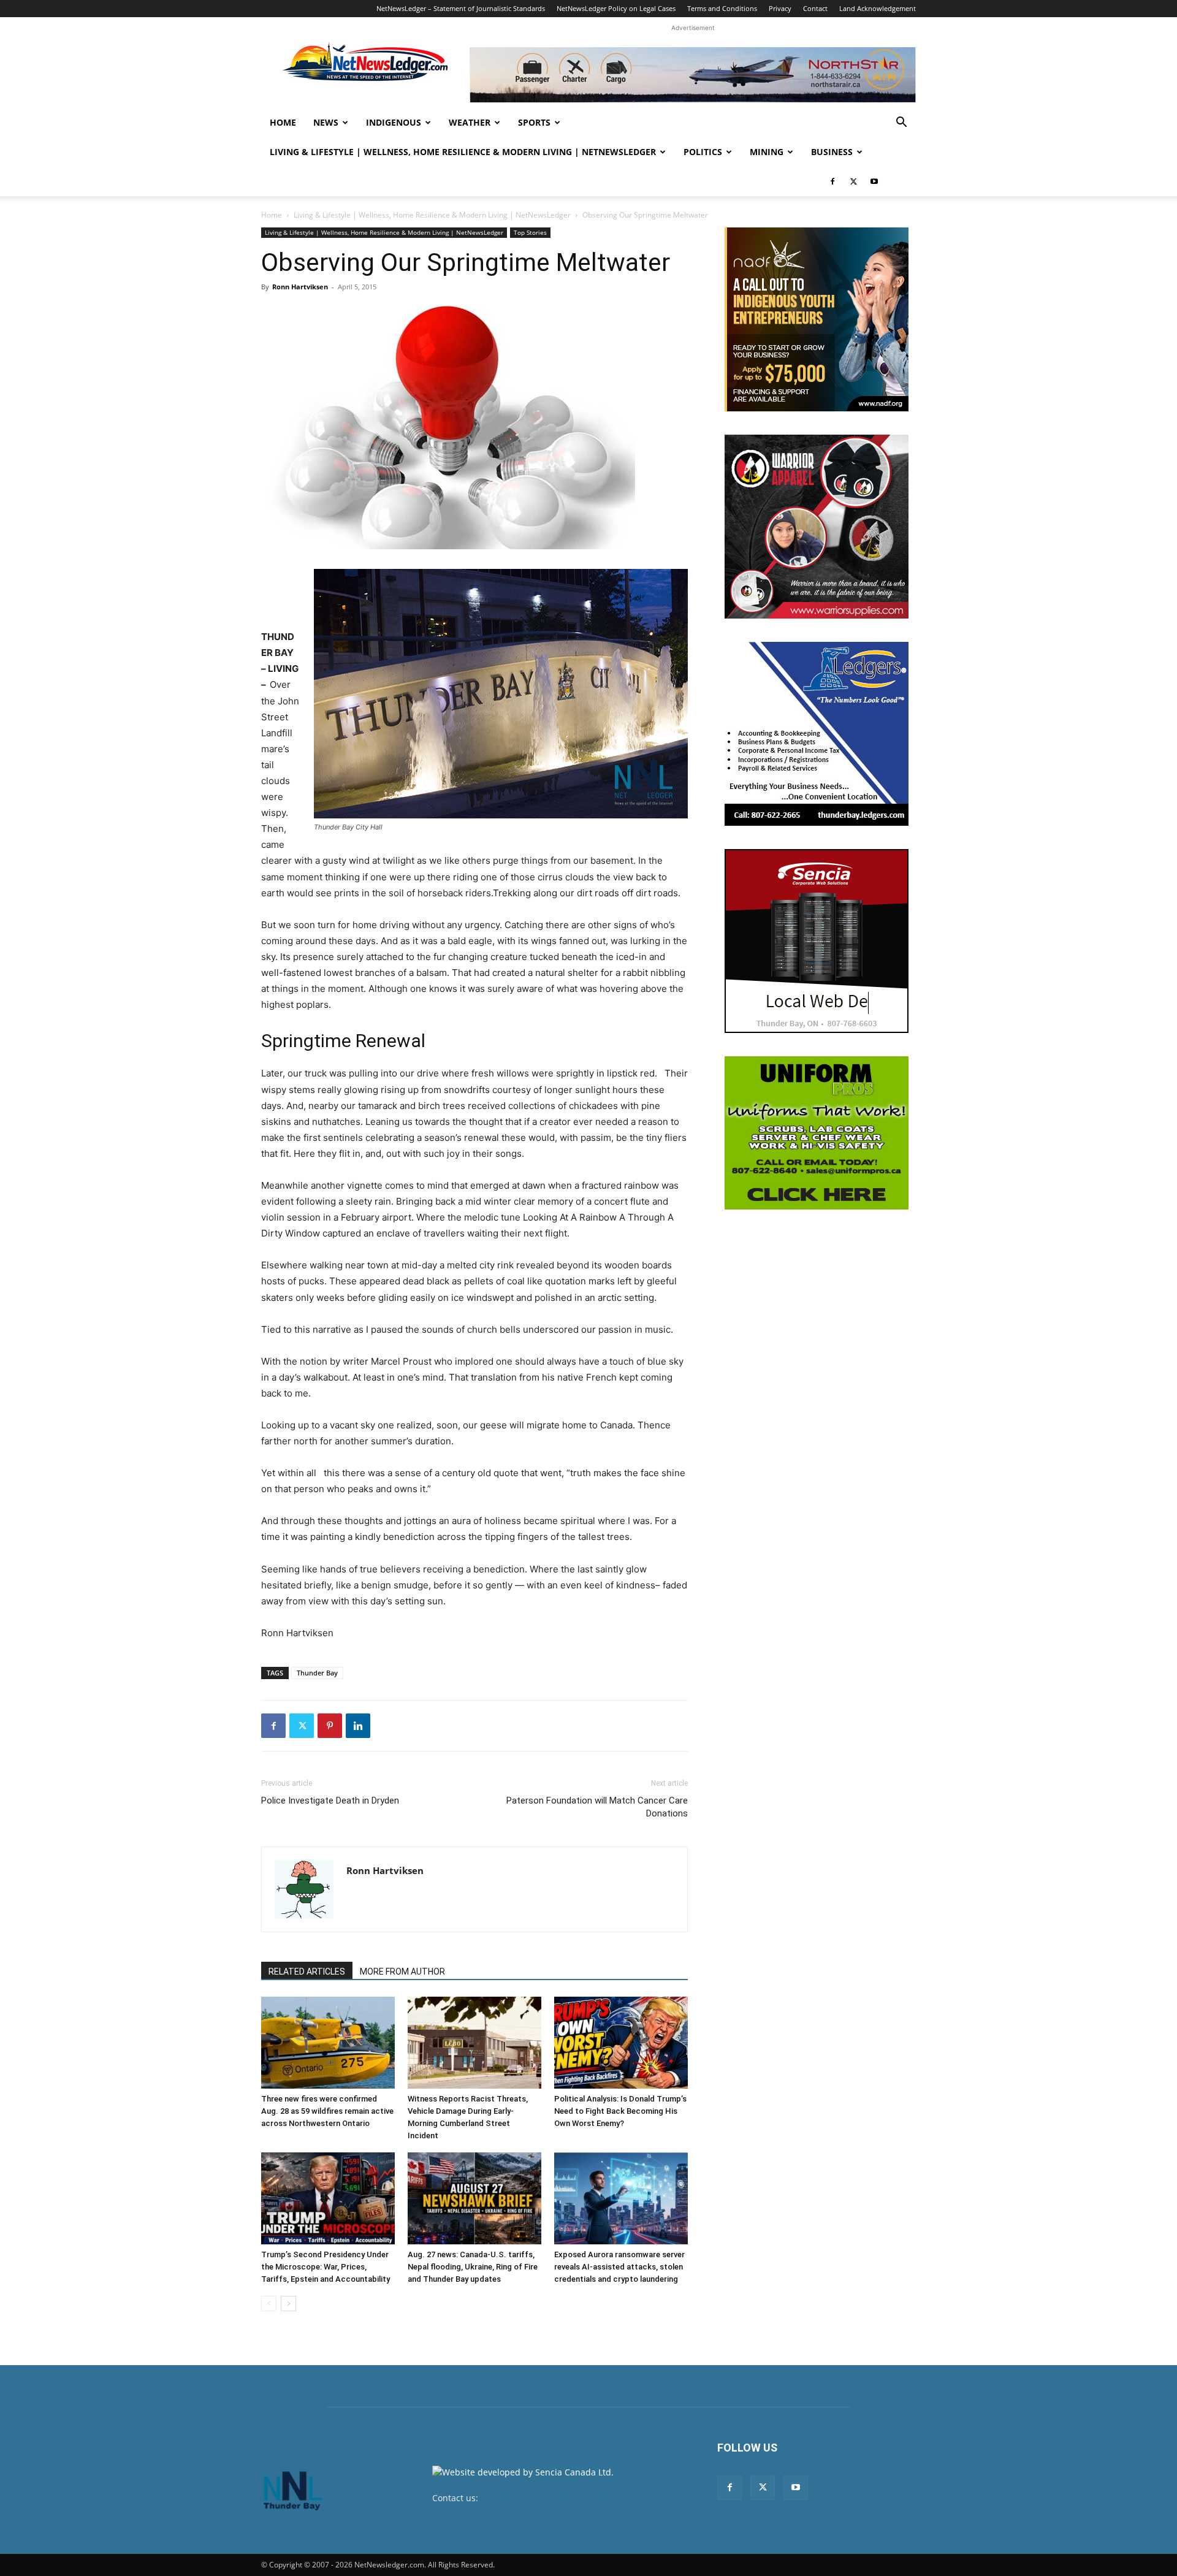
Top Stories (530, 232)
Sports (534, 122)
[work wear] (817, 527)
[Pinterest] (330, 1726)
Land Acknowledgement (878, 8)
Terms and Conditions (722, 8)
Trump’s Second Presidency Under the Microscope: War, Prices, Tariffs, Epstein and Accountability (326, 2267)
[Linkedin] (358, 1726)
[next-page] (288, 2304)
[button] (901, 124)
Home (283, 122)
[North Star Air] (693, 75)
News (326, 122)
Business (832, 152)
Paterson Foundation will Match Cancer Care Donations (597, 1807)
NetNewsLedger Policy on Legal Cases (616, 8)
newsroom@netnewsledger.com (547, 2498)
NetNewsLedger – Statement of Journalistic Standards (461, 8)
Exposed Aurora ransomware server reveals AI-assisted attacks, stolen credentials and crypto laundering (619, 2267)
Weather (470, 122)
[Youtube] (874, 181)
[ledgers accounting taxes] (817, 734)
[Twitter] (853, 181)
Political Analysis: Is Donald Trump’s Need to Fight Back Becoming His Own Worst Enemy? (620, 2111)
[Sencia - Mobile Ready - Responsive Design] (817, 941)
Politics (703, 152)
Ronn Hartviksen (300, 287)
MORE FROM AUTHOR (402, 1972)
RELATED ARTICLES (307, 1972)
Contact (815, 8)
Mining (767, 152)
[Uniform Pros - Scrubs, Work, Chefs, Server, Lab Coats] (817, 1133)
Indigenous (394, 122)
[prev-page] (269, 2304)
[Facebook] (832, 181)
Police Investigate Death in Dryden (330, 1801)
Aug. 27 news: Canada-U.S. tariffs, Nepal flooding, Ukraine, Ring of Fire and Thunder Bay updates (473, 2267)
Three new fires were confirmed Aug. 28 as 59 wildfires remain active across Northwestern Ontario (327, 2111)
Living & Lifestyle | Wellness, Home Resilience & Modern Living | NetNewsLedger (463, 152)
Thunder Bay (317, 1673)
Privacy (780, 8)
